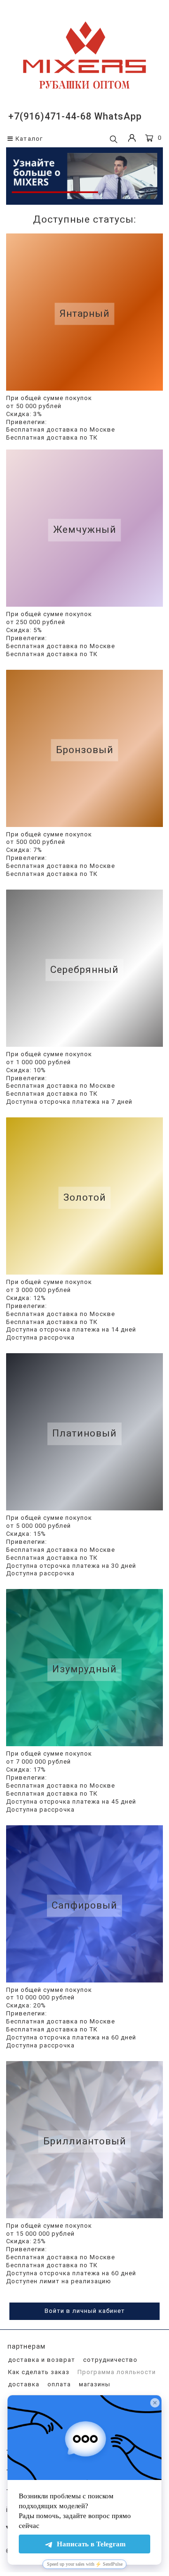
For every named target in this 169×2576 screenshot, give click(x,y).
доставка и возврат (41, 2360)
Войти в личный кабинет (85, 2311)
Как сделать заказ (38, 2372)
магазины (94, 2384)
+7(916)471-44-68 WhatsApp (75, 116)
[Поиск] (114, 140)
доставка (23, 2384)
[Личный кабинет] (132, 139)
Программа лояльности (116, 2372)
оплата (58, 2384)
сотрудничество (109, 2360)
